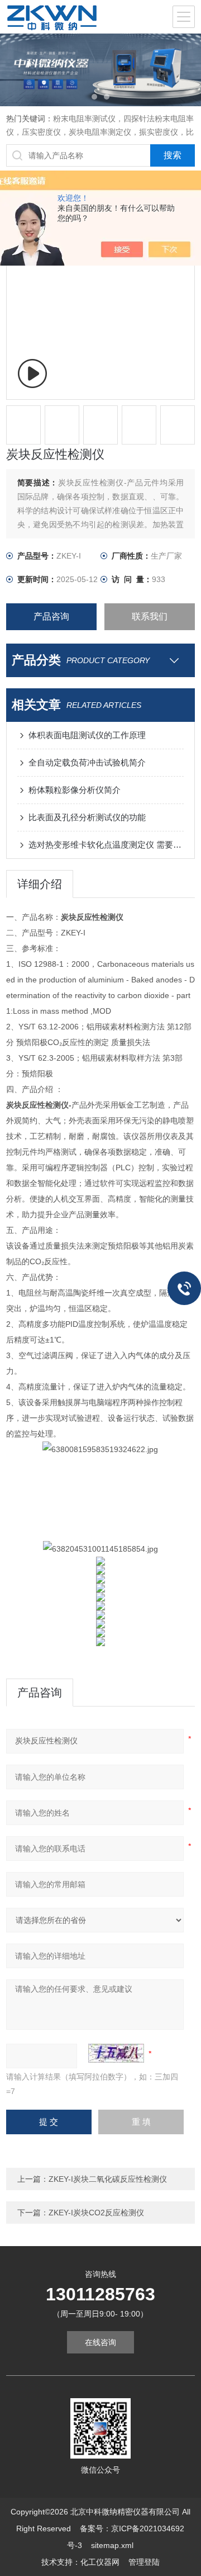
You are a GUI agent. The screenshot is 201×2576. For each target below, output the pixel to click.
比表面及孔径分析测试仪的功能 (87, 817)
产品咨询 (51, 616)
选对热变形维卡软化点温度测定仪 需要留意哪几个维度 (106, 845)
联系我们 (150, 616)
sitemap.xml (112, 2545)
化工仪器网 (100, 2562)
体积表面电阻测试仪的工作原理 (87, 735)
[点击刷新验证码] (116, 2053)
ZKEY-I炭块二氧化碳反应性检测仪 (108, 2179)
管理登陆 (144, 2562)
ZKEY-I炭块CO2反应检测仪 (96, 2213)
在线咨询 (100, 2342)
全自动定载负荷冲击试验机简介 (87, 762)
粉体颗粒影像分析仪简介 (75, 790)
